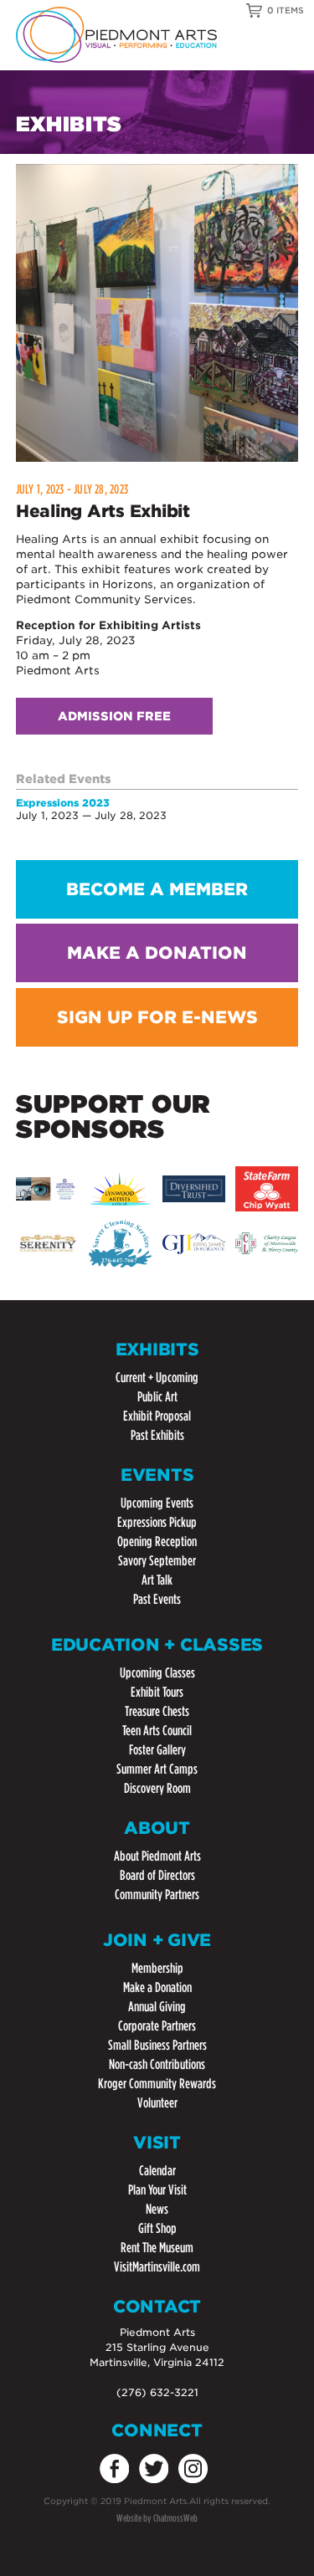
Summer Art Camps (157, 1769)
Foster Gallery (157, 1750)
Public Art (157, 1397)
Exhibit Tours (157, 1692)
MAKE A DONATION (157, 953)
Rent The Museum (157, 2248)
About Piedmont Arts (157, 1856)
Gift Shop (157, 2228)
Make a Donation (157, 1987)
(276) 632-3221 (157, 2392)
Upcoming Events (157, 1503)
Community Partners (157, 1895)
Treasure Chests (157, 1711)
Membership (157, 1968)
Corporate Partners (157, 2026)
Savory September (157, 1561)
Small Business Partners (157, 2045)
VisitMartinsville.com (157, 2267)
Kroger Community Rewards (157, 2084)
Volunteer (157, 2103)
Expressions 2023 (63, 803)
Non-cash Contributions (157, 2064)
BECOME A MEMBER (157, 889)
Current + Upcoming (157, 1378)
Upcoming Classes (157, 1673)
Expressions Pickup (157, 1522)
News (157, 2209)
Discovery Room (157, 1788)
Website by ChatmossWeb (157, 2518)
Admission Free (114, 716)
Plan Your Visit (157, 2190)
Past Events (157, 1599)
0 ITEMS (286, 10)
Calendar (157, 2171)
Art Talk (157, 1580)
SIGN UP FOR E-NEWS (157, 1017)
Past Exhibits (157, 1435)
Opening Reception (157, 1542)
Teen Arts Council (157, 1731)
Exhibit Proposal (157, 1416)
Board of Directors (157, 1875)
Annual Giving (157, 2007)
